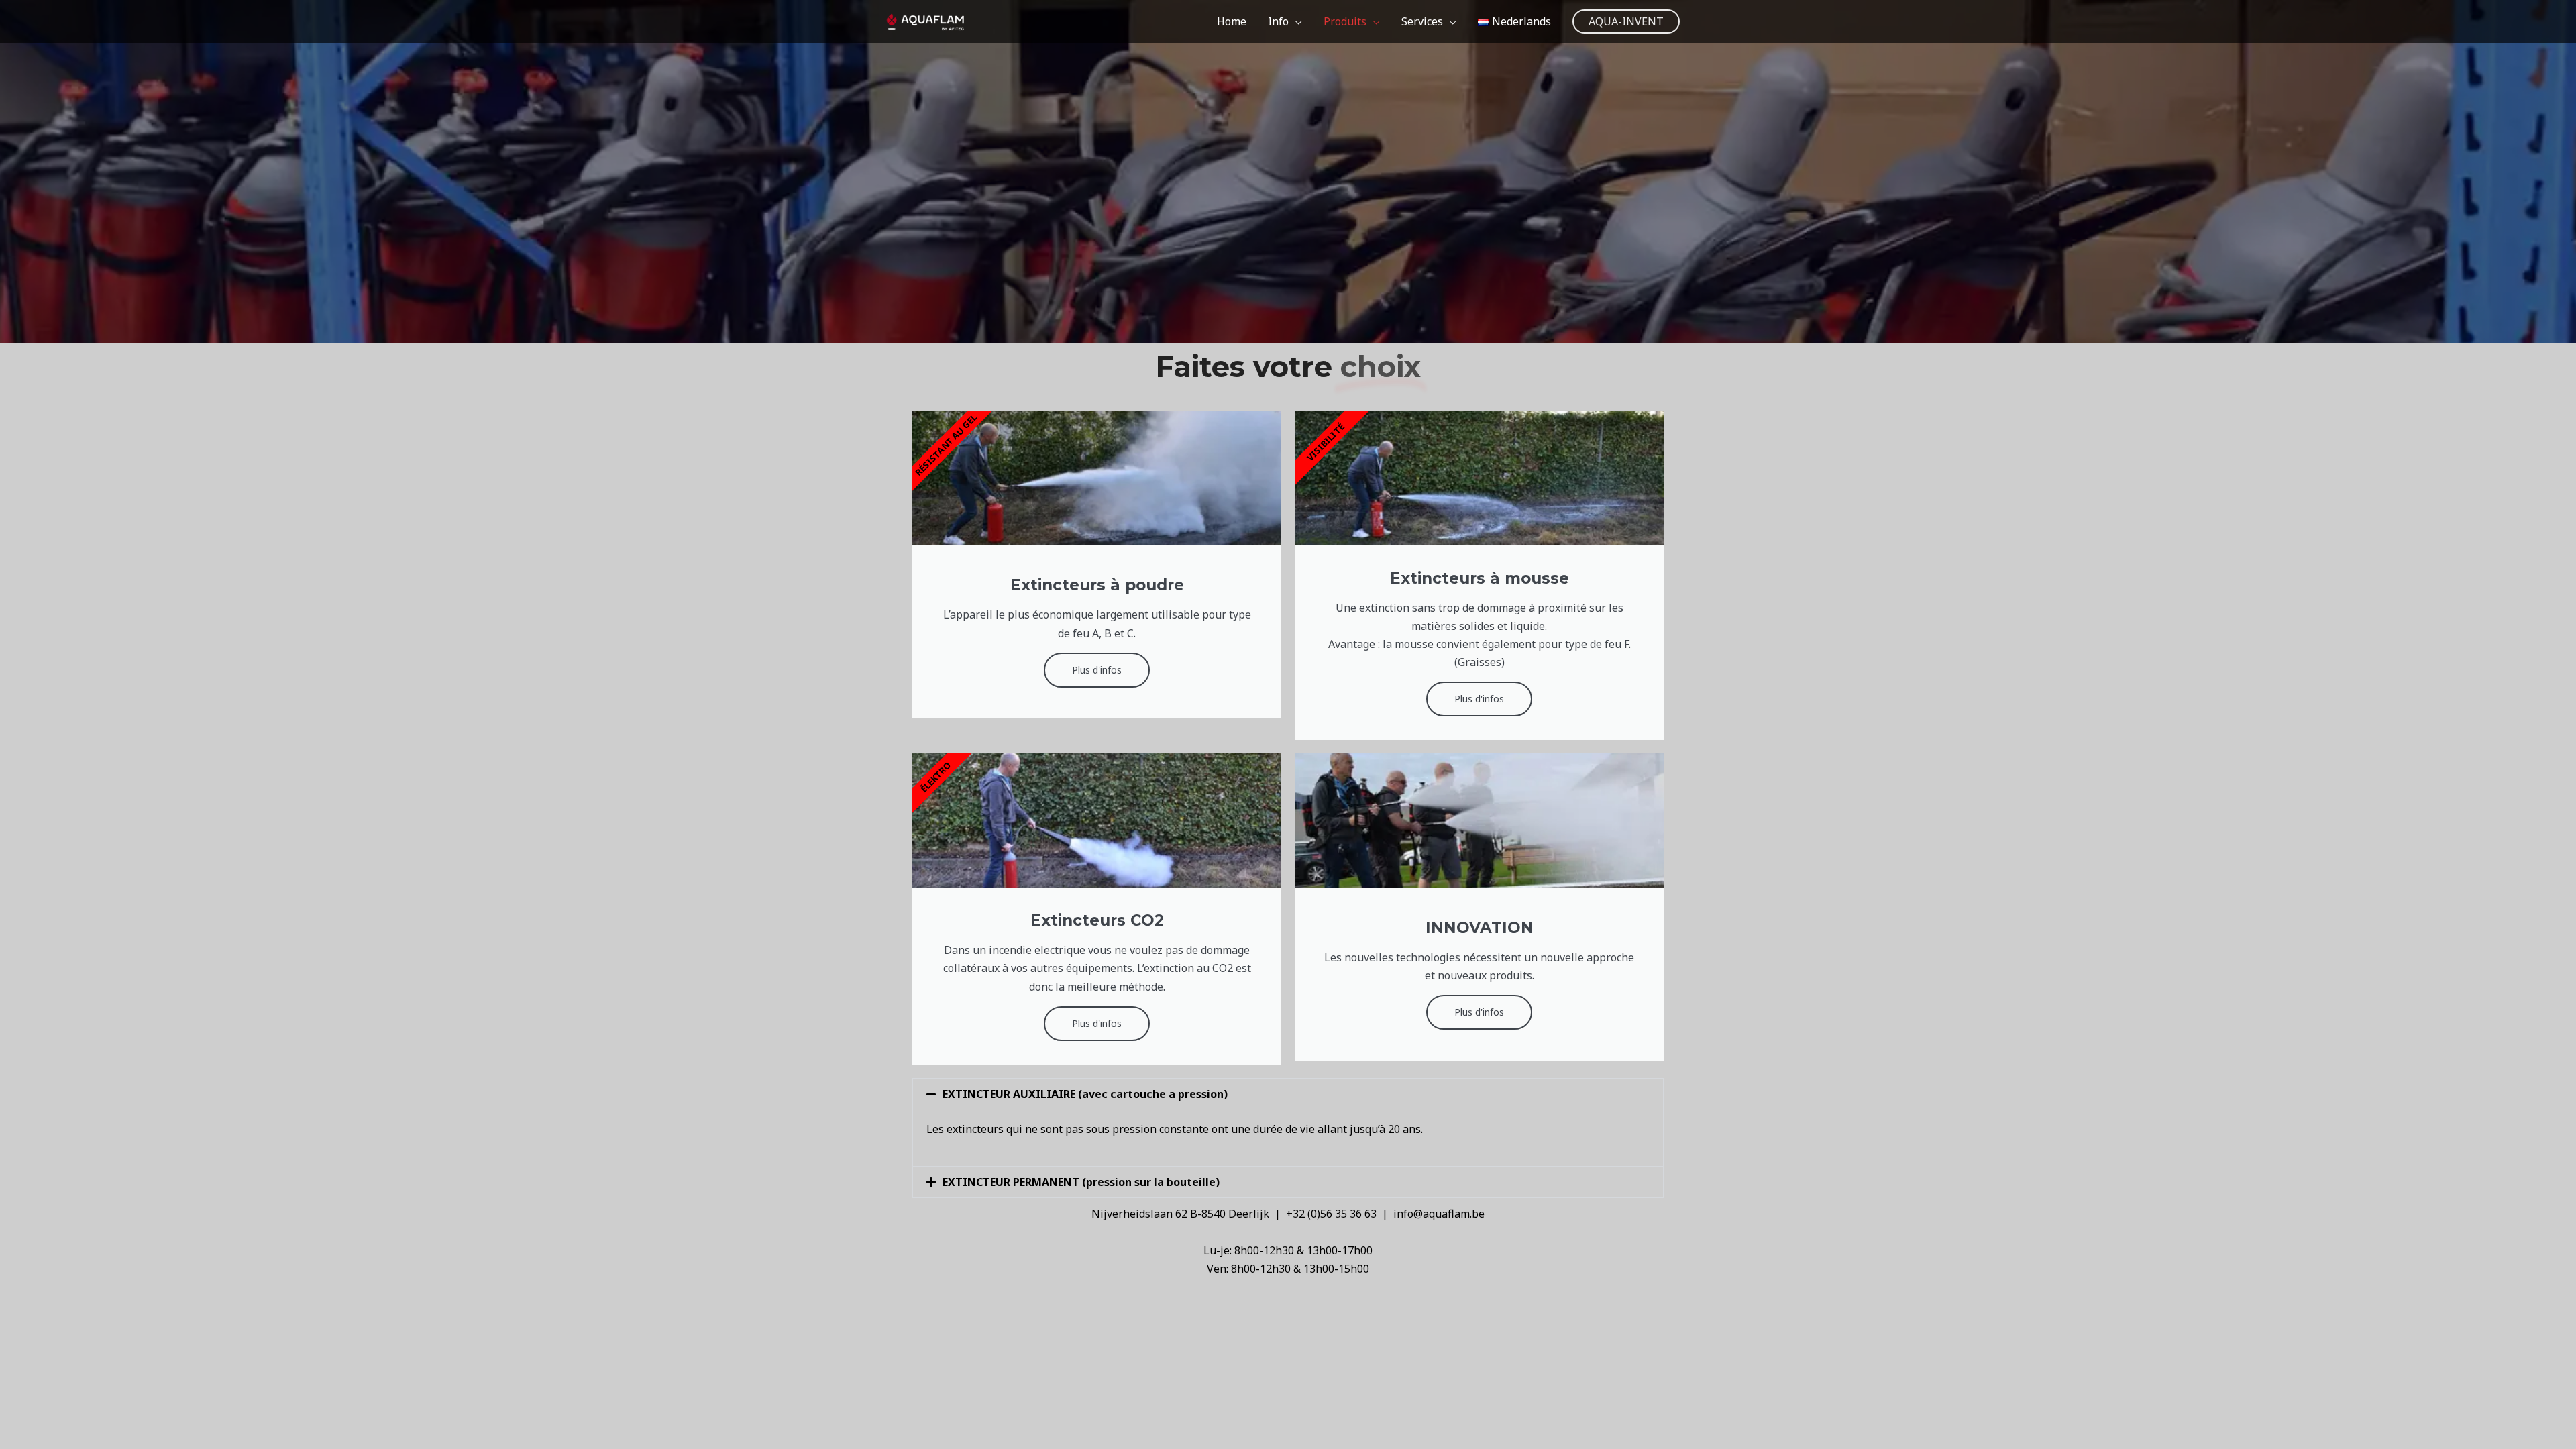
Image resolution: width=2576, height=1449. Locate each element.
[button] (1626, 21)
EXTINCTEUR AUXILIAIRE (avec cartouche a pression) (1085, 1094)
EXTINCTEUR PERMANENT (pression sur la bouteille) (1081, 1182)
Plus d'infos (1097, 670)
